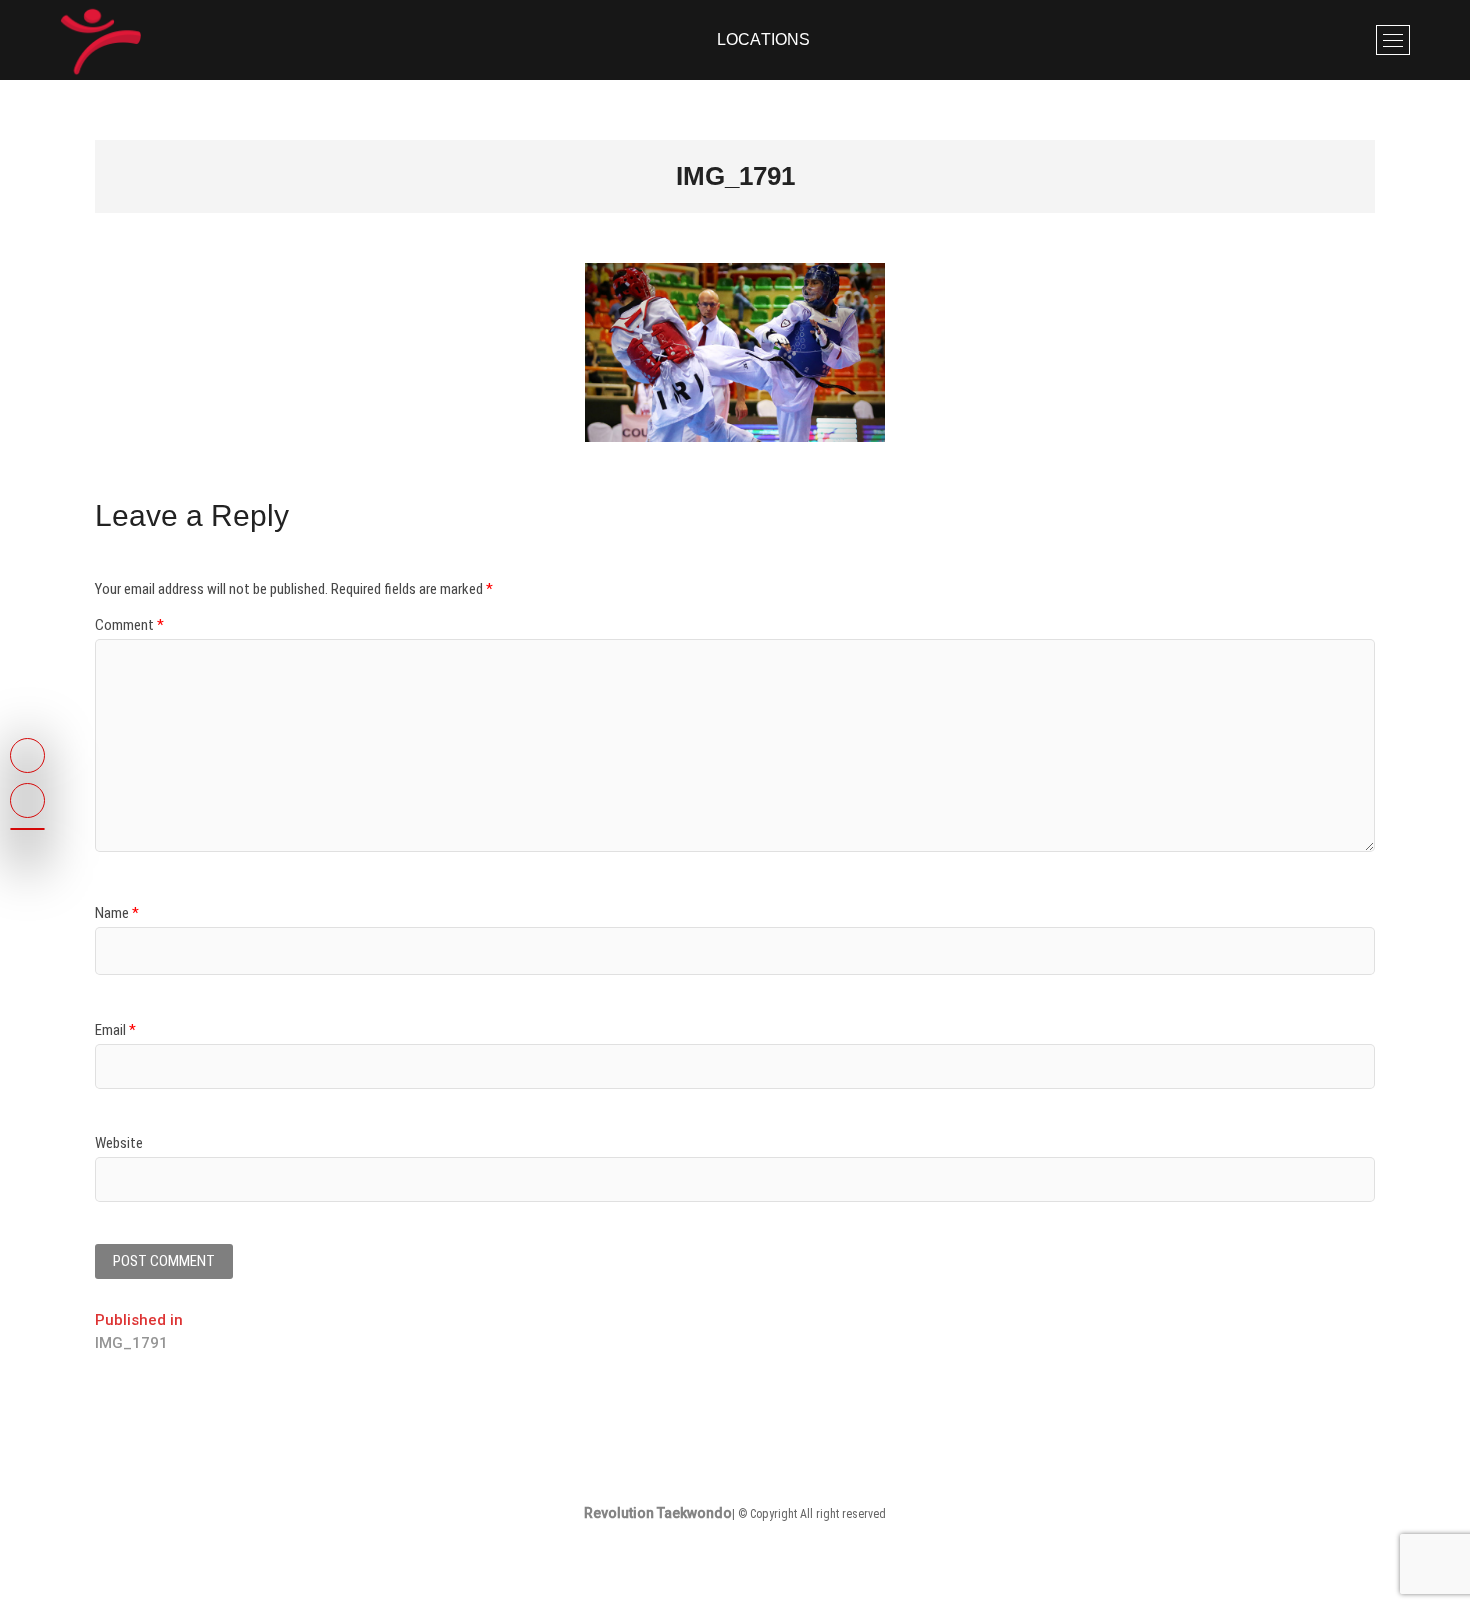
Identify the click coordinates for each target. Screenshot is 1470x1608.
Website (119, 1143)
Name (117, 913)
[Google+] (27, 829)
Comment (129, 625)
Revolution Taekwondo (658, 1513)
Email (115, 1030)
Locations (764, 39)
